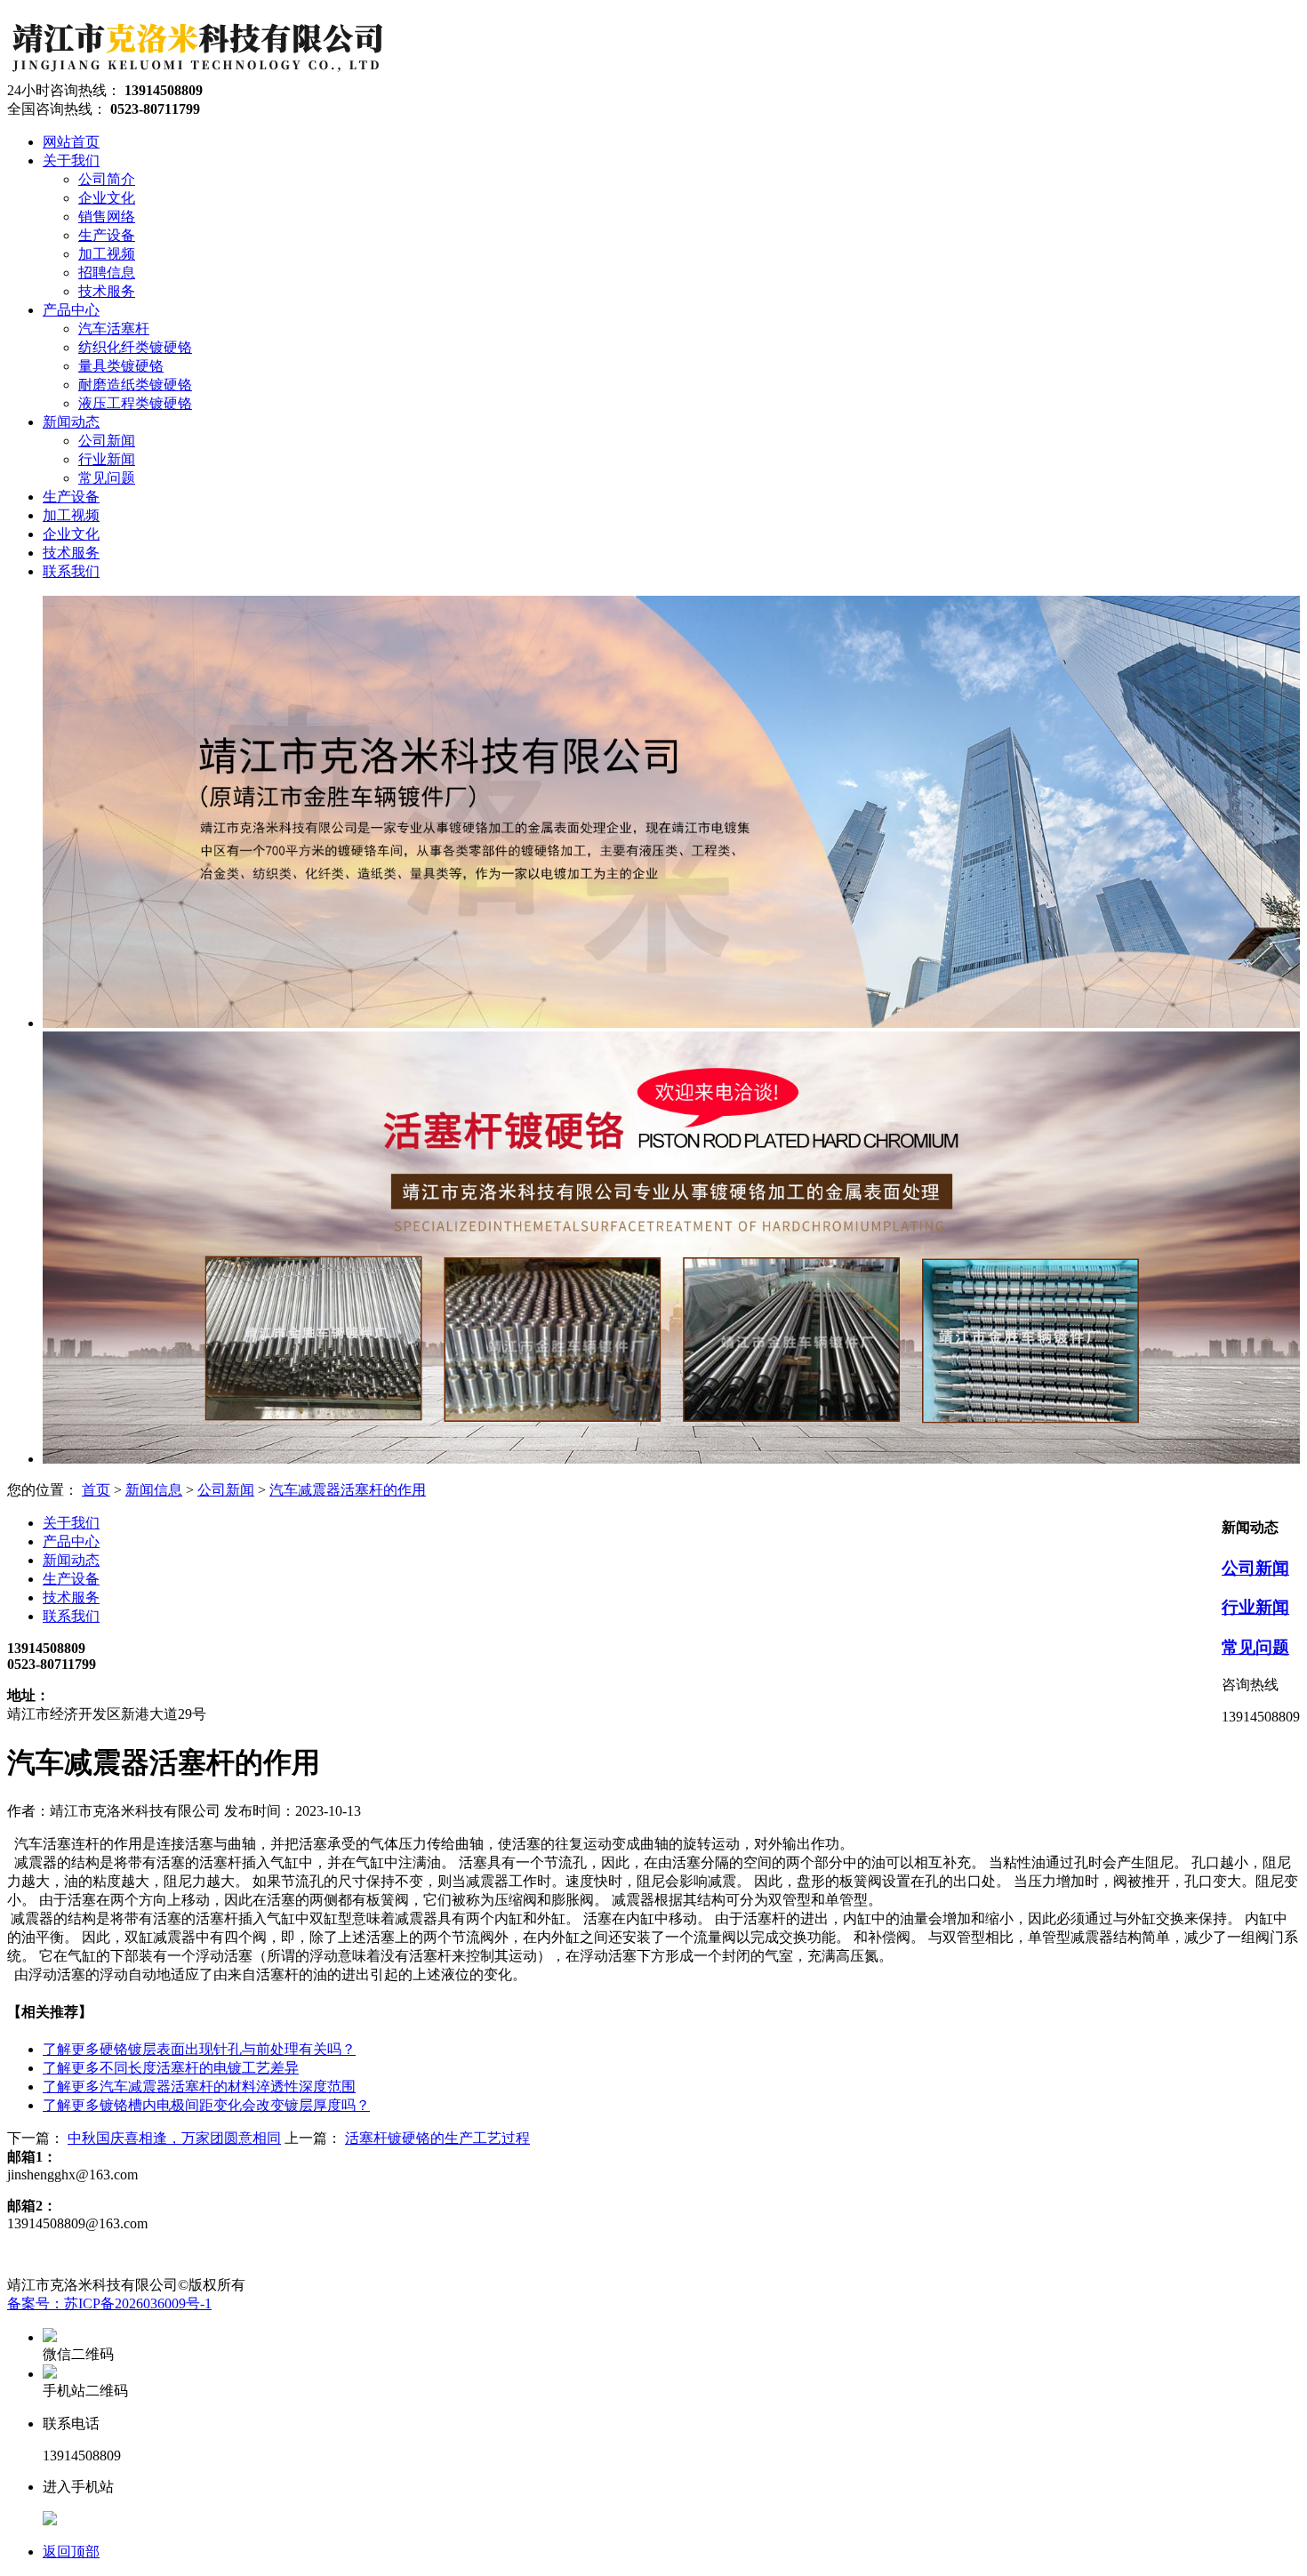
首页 (96, 1490)
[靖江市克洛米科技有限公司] (196, 73)
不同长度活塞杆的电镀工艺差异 (171, 2068)
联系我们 (71, 1616)
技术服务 (71, 1597)
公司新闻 (226, 1490)
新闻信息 (154, 1490)
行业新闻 (1255, 1607)
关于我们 (71, 1523)
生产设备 (71, 1579)
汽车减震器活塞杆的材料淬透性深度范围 (199, 2086)
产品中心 (71, 1541)
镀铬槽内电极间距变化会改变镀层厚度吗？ (206, 2105)
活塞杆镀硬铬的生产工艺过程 (437, 2138)
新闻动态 (71, 1560)
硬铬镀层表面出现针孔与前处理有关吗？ (199, 2049)
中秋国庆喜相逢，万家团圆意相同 (174, 2138)
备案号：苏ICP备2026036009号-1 (109, 2303)
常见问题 (1255, 1647)
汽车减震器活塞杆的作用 (348, 1490)
